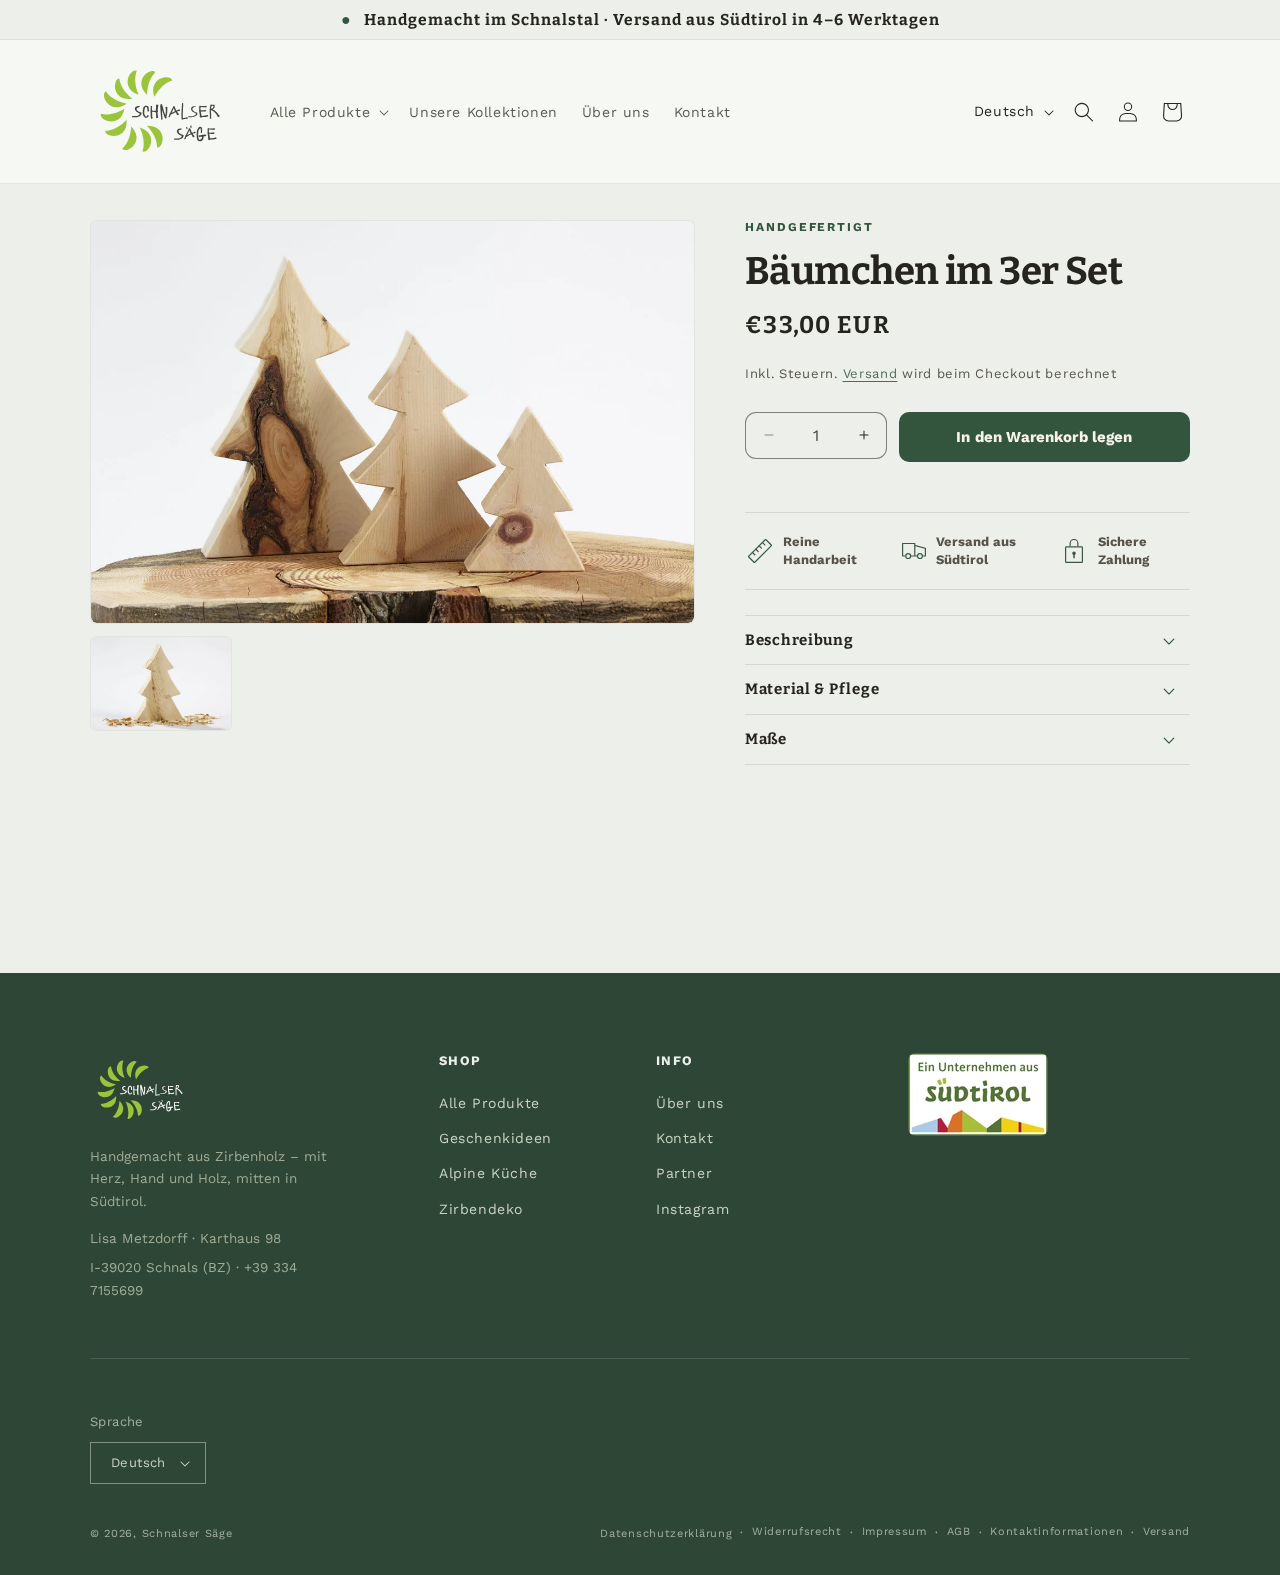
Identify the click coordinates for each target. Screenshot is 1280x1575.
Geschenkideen (495, 1138)
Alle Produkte (489, 1103)
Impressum (894, 1532)
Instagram (692, 1209)
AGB (959, 1532)
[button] (328, 112)
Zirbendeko (481, 1209)
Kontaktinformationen (1056, 1532)
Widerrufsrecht (797, 1532)
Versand (870, 373)
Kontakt (684, 1138)
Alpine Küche (488, 1173)
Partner (684, 1173)
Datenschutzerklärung (666, 1533)
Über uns (690, 1103)
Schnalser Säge (187, 1533)
